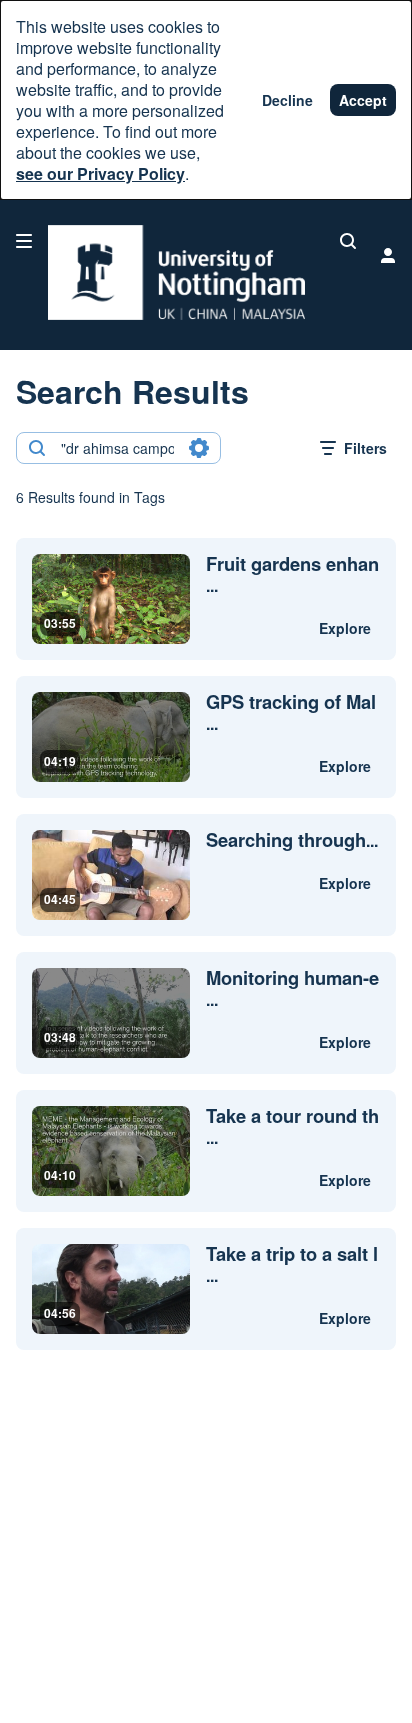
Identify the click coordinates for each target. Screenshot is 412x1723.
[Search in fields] (199, 448)
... (292, 575)
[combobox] (117, 448)
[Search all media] (348, 241)
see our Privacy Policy (100, 173)
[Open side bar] (24, 241)
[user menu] (388, 255)
